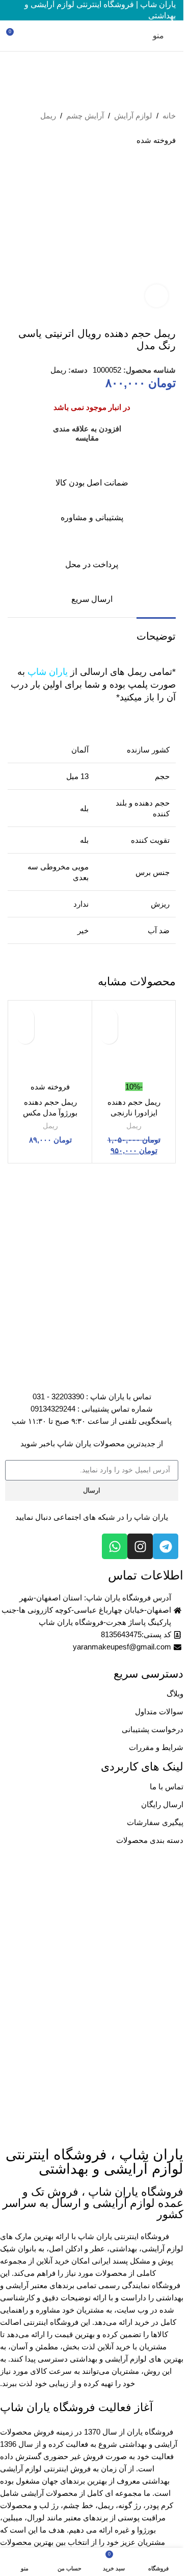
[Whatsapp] (115, 1546)
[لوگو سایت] (91, 35)
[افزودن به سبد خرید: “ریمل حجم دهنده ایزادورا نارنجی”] (109, 1035)
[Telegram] (166, 1546)
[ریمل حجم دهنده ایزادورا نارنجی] (134, 1042)
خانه (169, 116)
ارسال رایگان (162, 1804)
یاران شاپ (48, 672)
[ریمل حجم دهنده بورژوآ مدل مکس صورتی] (50, 1042)
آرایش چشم (85, 116)
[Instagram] (140, 1546)
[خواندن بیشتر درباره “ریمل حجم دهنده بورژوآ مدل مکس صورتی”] (25, 1035)
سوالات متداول (159, 1711)
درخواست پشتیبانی (153, 1729)
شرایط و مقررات (156, 1747)
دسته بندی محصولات (150, 1840)
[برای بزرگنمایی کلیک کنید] (157, 296)
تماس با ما (167, 1787)
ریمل (48, 116)
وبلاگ (175, 1694)
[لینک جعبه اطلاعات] (92, 471)
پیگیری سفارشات (155, 1822)
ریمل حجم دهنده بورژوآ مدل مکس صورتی (50, 1113)
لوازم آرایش (133, 116)
